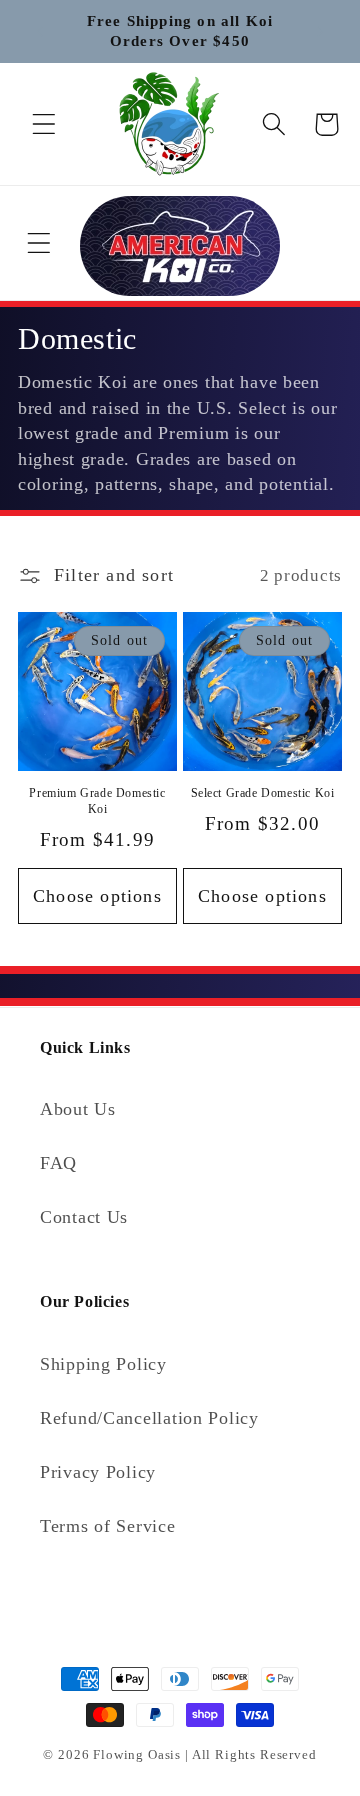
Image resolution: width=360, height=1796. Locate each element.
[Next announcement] (320, 32)
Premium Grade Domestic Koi (97, 801)
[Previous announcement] (40, 32)
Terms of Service (108, 1526)
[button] (44, 124)
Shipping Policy (103, 1364)
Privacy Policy (98, 1472)
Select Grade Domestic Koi (263, 793)
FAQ (58, 1163)
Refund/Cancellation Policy (149, 1418)
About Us (78, 1109)
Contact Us (84, 1217)
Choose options (97, 896)
